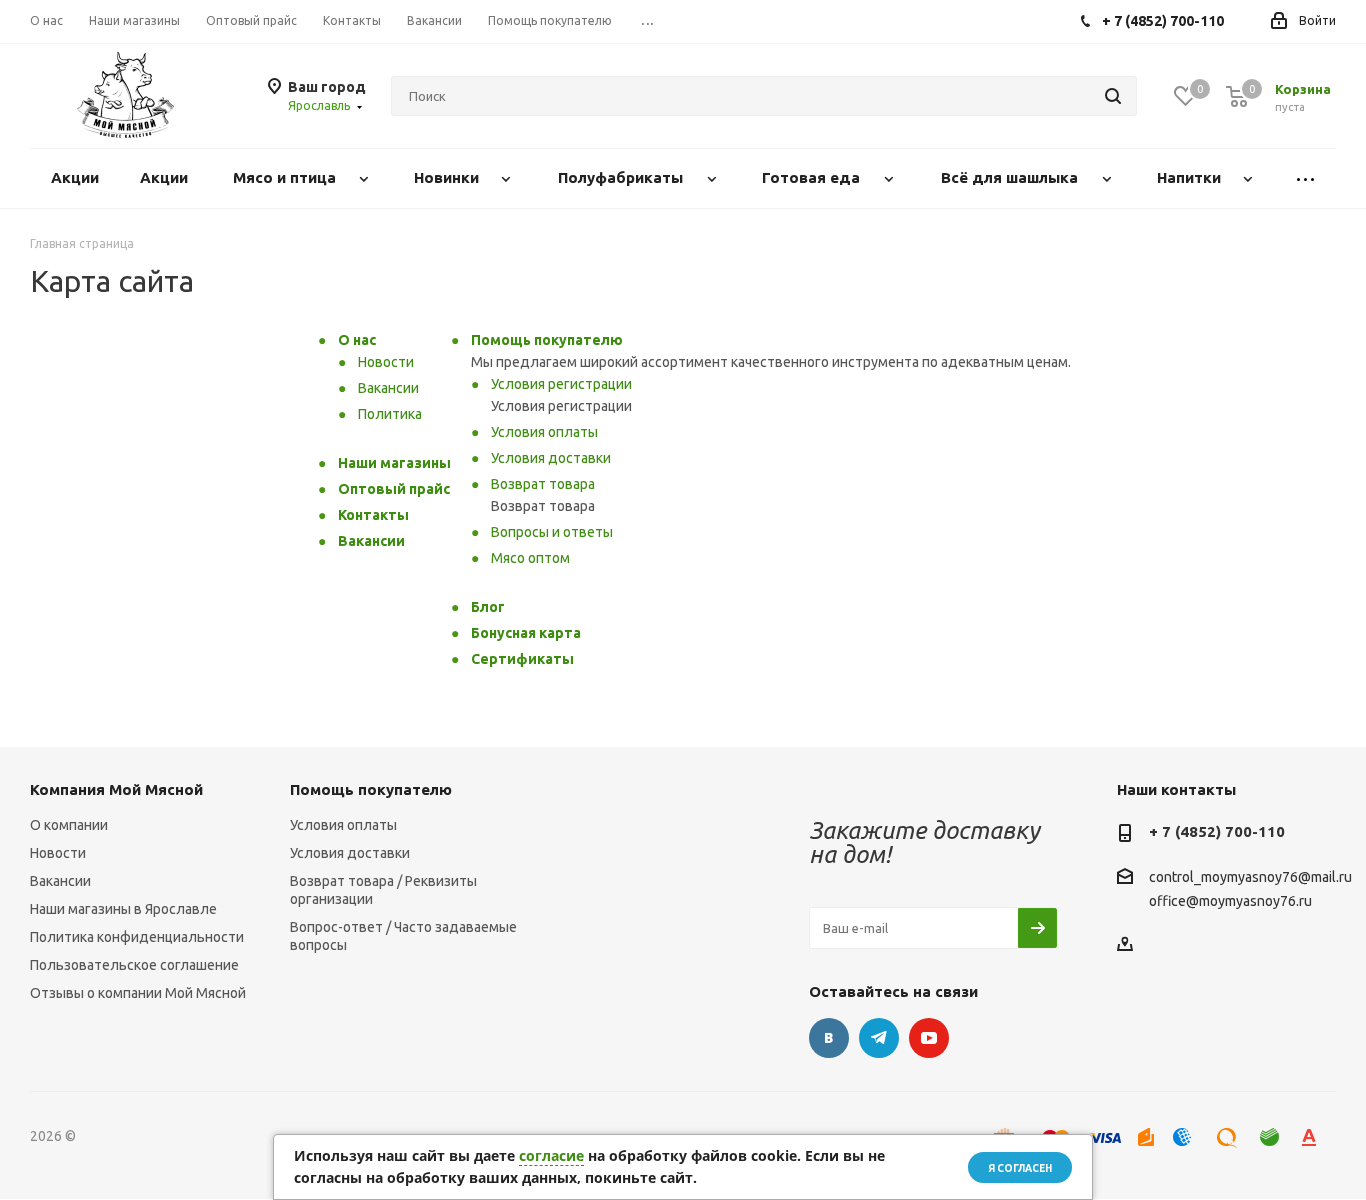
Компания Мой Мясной (116, 789)
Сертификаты (522, 659)
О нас (357, 340)
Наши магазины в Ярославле (123, 909)
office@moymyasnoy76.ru (1230, 901)
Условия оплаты (544, 432)
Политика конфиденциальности (137, 937)
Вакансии (388, 388)
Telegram (879, 1038)
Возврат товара (543, 484)
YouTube (929, 1038)
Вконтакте (829, 1038)
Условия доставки (551, 458)
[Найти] (1113, 96)
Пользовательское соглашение (134, 965)
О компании (69, 825)
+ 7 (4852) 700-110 (1217, 831)
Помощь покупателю (547, 340)
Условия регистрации (561, 384)
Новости (386, 362)
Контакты (373, 515)
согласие (551, 1155)
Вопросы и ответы (552, 532)
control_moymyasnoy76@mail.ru (1250, 878)
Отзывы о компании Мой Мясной (138, 993)
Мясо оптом (530, 558)
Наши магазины (394, 463)
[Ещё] (1305, 178)
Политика (390, 414)
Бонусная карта (526, 633)
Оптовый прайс (394, 489)
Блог (488, 607)
